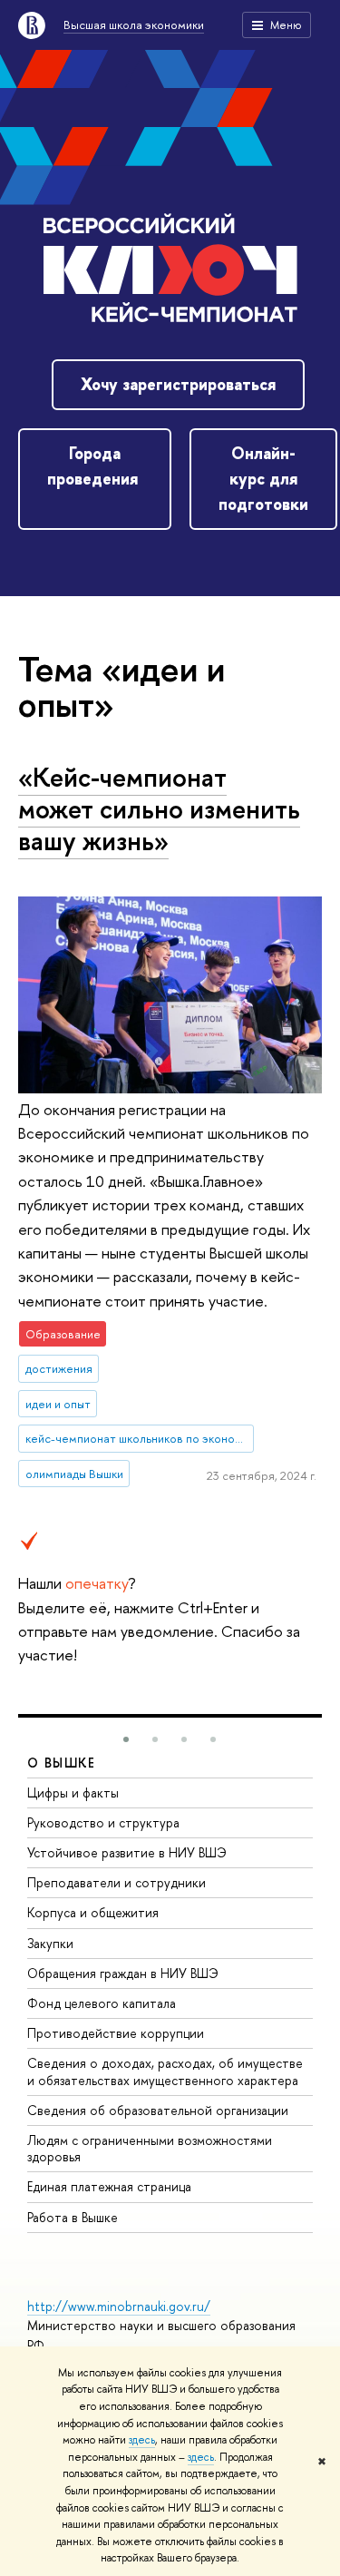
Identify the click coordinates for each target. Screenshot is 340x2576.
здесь (142, 2440)
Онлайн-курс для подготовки (263, 479)
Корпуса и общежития (93, 1912)
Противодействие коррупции (116, 2033)
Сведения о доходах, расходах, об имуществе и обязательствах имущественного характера (165, 2071)
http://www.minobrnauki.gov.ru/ (119, 2306)
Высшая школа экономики (134, 24)
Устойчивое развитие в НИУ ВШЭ (127, 1852)
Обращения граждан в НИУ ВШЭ (123, 1973)
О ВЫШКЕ (62, 1763)
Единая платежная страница (109, 2186)
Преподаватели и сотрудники (117, 1882)
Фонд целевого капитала (102, 2003)
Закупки (50, 1943)
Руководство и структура (103, 1822)
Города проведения (95, 466)
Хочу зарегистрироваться (178, 384)
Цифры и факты (73, 1792)
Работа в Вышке (73, 2217)
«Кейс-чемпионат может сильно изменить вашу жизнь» (159, 808)
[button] (126, 1739)
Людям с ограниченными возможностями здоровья (150, 2148)
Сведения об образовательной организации (158, 2110)
